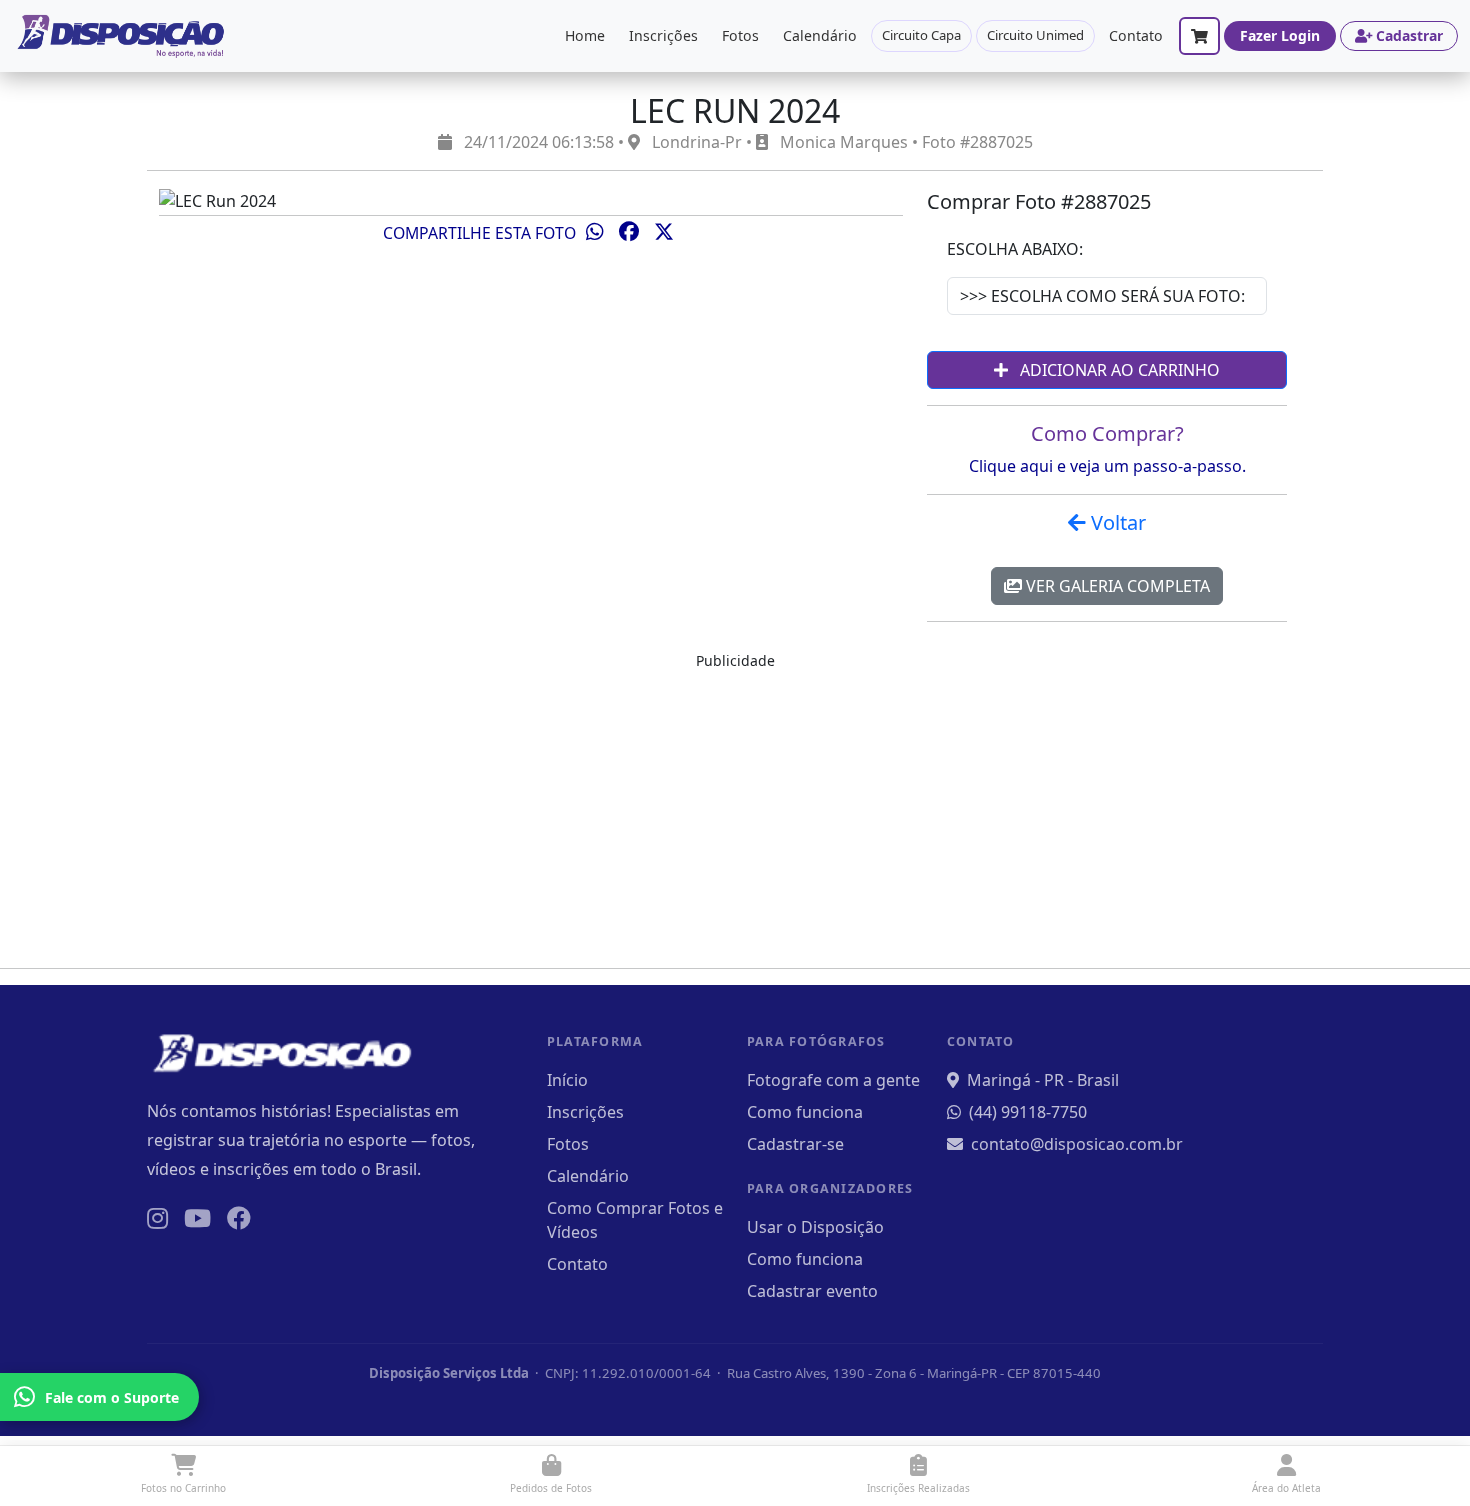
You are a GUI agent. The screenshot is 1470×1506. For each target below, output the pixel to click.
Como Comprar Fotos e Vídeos (635, 1220)
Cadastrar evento (812, 1291)
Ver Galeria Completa (1116, 586)
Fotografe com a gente (833, 1080)
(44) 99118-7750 (1028, 1112)
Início (567, 1080)
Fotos (740, 35)
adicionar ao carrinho (1118, 370)
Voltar (1116, 522)
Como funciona (805, 1112)
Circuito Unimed (1035, 35)
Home (585, 35)
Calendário (820, 35)
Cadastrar (1409, 35)
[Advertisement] (735, 812)
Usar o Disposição (815, 1227)
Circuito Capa (921, 35)
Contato (1136, 35)
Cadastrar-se (795, 1144)
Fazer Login (1280, 35)
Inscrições (663, 35)
